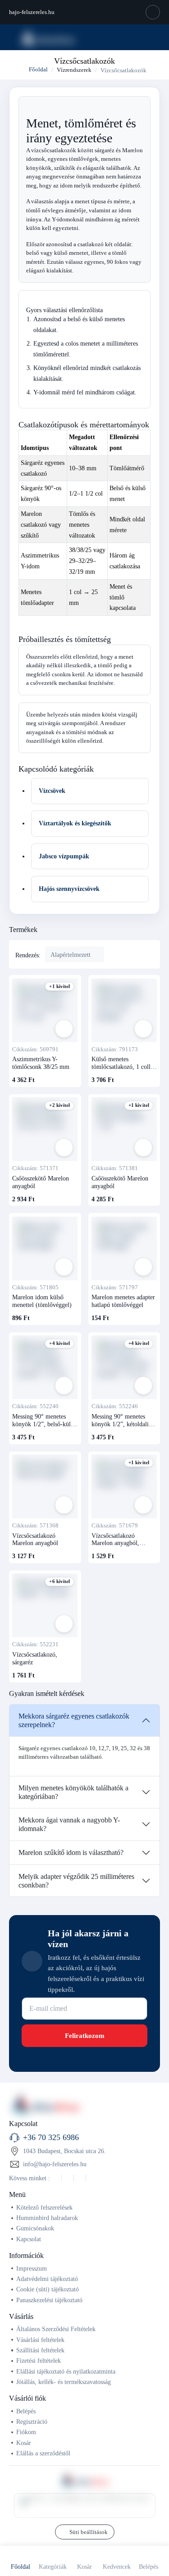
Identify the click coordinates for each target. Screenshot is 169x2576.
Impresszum (32, 2268)
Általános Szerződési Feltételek (56, 2329)
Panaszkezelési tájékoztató (49, 2300)
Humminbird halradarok (47, 2218)
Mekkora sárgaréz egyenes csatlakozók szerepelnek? (74, 1720)
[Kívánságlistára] (64, 1029)
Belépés (26, 2411)
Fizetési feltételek (39, 2361)
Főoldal (38, 69)
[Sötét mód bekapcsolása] (153, 12)
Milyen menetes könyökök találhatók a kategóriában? (73, 1792)
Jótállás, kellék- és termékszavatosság (64, 2382)
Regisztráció (32, 2421)
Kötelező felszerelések (44, 2207)
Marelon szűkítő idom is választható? (71, 1852)
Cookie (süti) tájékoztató (48, 2289)
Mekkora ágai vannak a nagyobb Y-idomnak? (69, 1824)
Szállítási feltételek (40, 2350)
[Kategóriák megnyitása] (11, 37)
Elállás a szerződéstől (43, 2453)
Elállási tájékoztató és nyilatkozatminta (66, 2371)
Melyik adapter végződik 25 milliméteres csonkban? (76, 1881)
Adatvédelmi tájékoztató (47, 2279)
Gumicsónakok (35, 2228)
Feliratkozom (85, 2036)
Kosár (24, 2443)
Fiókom (26, 2432)
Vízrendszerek (74, 70)
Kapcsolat (29, 2239)
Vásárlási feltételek (40, 2340)
